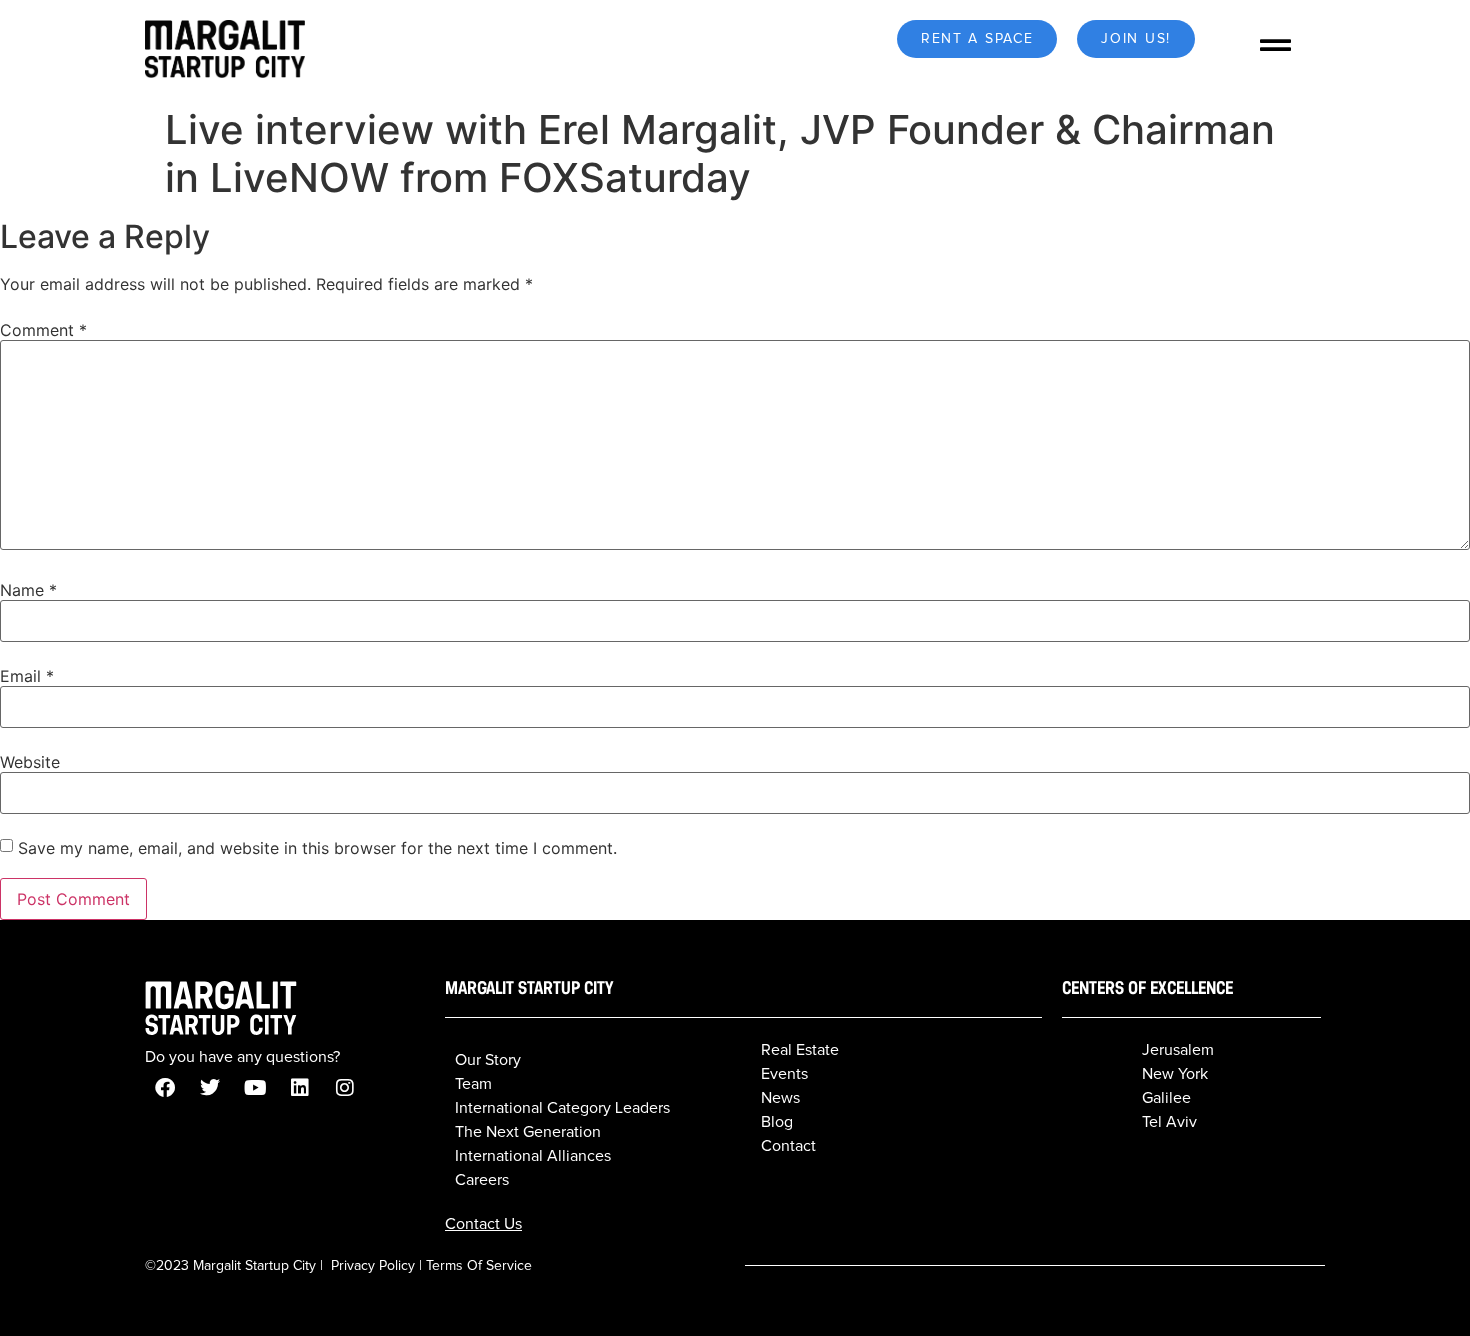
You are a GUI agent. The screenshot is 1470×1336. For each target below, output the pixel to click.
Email (27, 676)
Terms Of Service (479, 1266)
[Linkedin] (300, 1088)
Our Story (488, 1060)
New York (1175, 1074)
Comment (43, 330)
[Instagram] (345, 1088)
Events (784, 1074)
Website (30, 762)
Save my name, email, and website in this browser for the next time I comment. (317, 848)
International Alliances (533, 1156)
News (780, 1098)
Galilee (1166, 1098)
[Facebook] (165, 1088)
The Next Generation (528, 1132)
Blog (777, 1122)
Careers (482, 1180)
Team (473, 1084)
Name (28, 590)
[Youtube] (255, 1088)
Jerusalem (1178, 1050)
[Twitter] (210, 1088)
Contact (788, 1146)
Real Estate (800, 1050)
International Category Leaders (562, 1108)
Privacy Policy (373, 1266)
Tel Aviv (1169, 1122)
